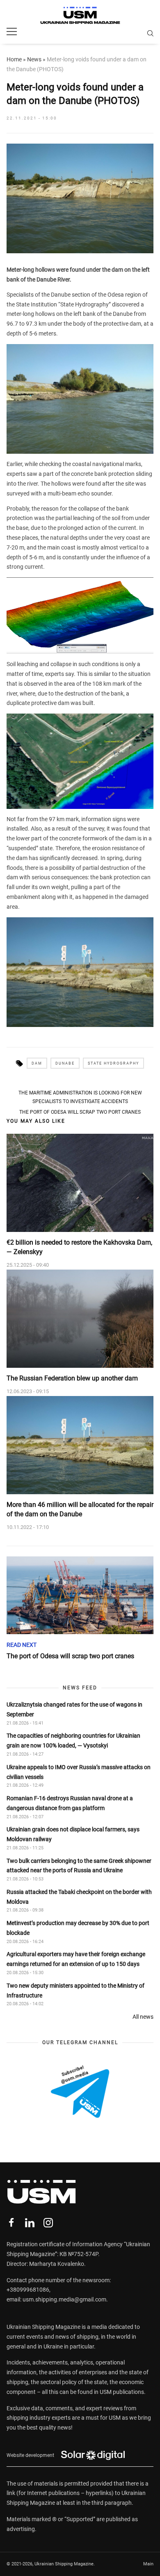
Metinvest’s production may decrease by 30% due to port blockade (78, 1928)
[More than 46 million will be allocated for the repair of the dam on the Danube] (80, 1445)
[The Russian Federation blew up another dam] (80, 1319)
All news (143, 2017)
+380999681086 (28, 2290)
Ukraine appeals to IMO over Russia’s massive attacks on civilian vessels (79, 1772)
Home (14, 59)
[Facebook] (11, 2223)
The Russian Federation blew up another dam (72, 1378)
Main (148, 2564)
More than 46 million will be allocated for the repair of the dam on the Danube (80, 1509)
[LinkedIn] (30, 2223)
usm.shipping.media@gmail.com (64, 2299)
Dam (37, 1063)
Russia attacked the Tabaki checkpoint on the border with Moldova (79, 1897)
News (34, 59)
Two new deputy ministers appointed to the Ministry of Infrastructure (75, 1991)
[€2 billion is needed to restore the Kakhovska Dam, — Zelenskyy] (80, 1183)
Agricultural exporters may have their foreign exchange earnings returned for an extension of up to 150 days (76, 1959)
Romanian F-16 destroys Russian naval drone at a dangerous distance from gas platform (70, 1803)
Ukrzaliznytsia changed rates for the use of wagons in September (74, 1709)
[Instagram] (48, 2223)
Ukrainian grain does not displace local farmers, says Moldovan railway (73, 1834)
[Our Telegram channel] (80, 2092)
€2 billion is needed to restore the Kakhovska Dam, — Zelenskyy (79, 1247)
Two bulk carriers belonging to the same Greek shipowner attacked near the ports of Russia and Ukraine (79, 1866)
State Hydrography (113, 1063)
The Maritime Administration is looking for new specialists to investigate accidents (80, 1097)
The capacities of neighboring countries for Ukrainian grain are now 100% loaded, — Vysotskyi (73, 1741)
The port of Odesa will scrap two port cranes (80, 1112)
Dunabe (65, 1063)
